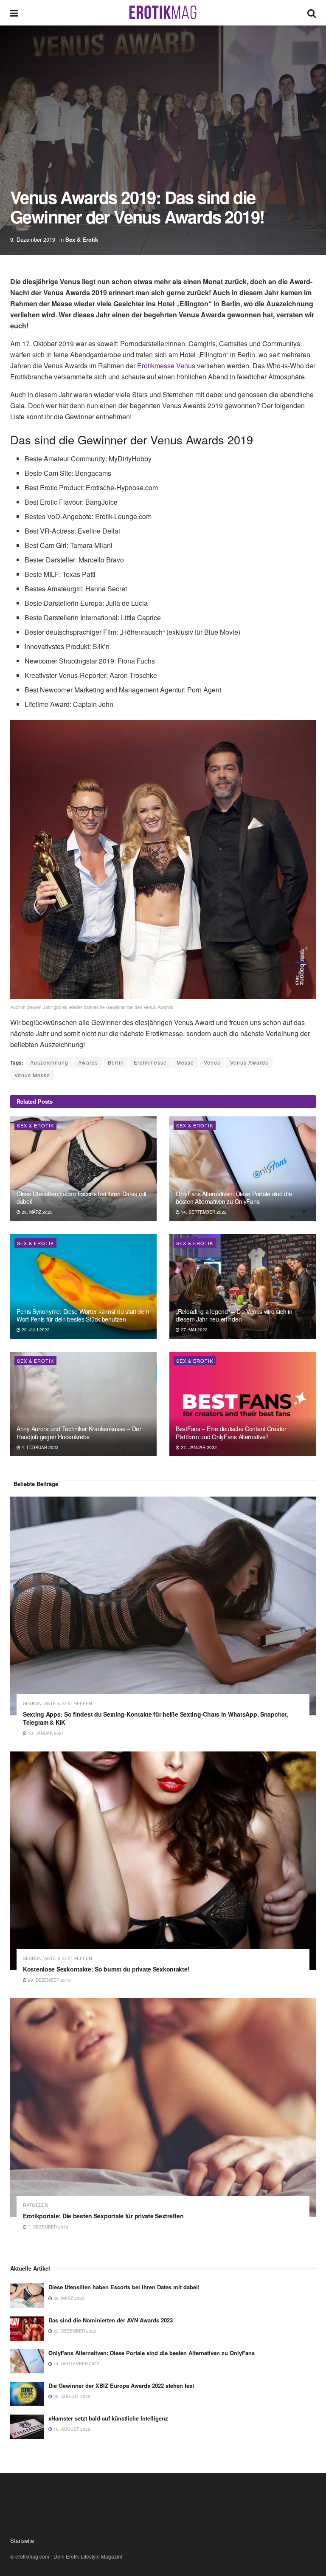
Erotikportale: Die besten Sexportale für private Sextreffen (103, 2216)
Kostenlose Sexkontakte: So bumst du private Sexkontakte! (106, 1969)
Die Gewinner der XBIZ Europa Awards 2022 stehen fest (121, 2385)
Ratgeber (35, 2205)
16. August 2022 (71, 2429)
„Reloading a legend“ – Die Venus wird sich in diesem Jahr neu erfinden (234, 1315)
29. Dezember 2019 (49, 1980)
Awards (88, 1062)
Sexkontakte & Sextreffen (58, 1703)
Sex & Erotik (82, 239)
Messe (185, 1062)
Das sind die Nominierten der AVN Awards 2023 (111, 2320)
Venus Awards (249, 1062)
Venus (212, 1062)
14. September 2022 (203, 1212)
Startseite (22, 2541)
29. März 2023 (37, 1212)
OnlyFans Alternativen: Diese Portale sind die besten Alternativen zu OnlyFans (234, 1198)
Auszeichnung (49, 1062)
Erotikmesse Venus (166, 366)
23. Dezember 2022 (74, 2331)
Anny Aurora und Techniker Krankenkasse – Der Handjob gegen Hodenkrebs (79, 1432)
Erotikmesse (150, 1062)
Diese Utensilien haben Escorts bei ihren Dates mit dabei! (81, 1198)
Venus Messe (32, 1075)
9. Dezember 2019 (33, 239)
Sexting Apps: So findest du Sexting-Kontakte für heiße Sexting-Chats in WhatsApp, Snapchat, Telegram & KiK (156, 1718)
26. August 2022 (71, 2396)
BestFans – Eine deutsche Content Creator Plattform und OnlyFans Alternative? (231, 1432)
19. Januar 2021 (45, 1733)
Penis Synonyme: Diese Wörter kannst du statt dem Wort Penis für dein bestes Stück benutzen (83, 1315)
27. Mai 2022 (194, 1330)
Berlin (116, 1062)
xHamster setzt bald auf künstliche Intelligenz (108, 2418)
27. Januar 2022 (198, 1447)
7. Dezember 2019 (48, 2227)
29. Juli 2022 (35, 1330)
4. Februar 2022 (39, 1447)
